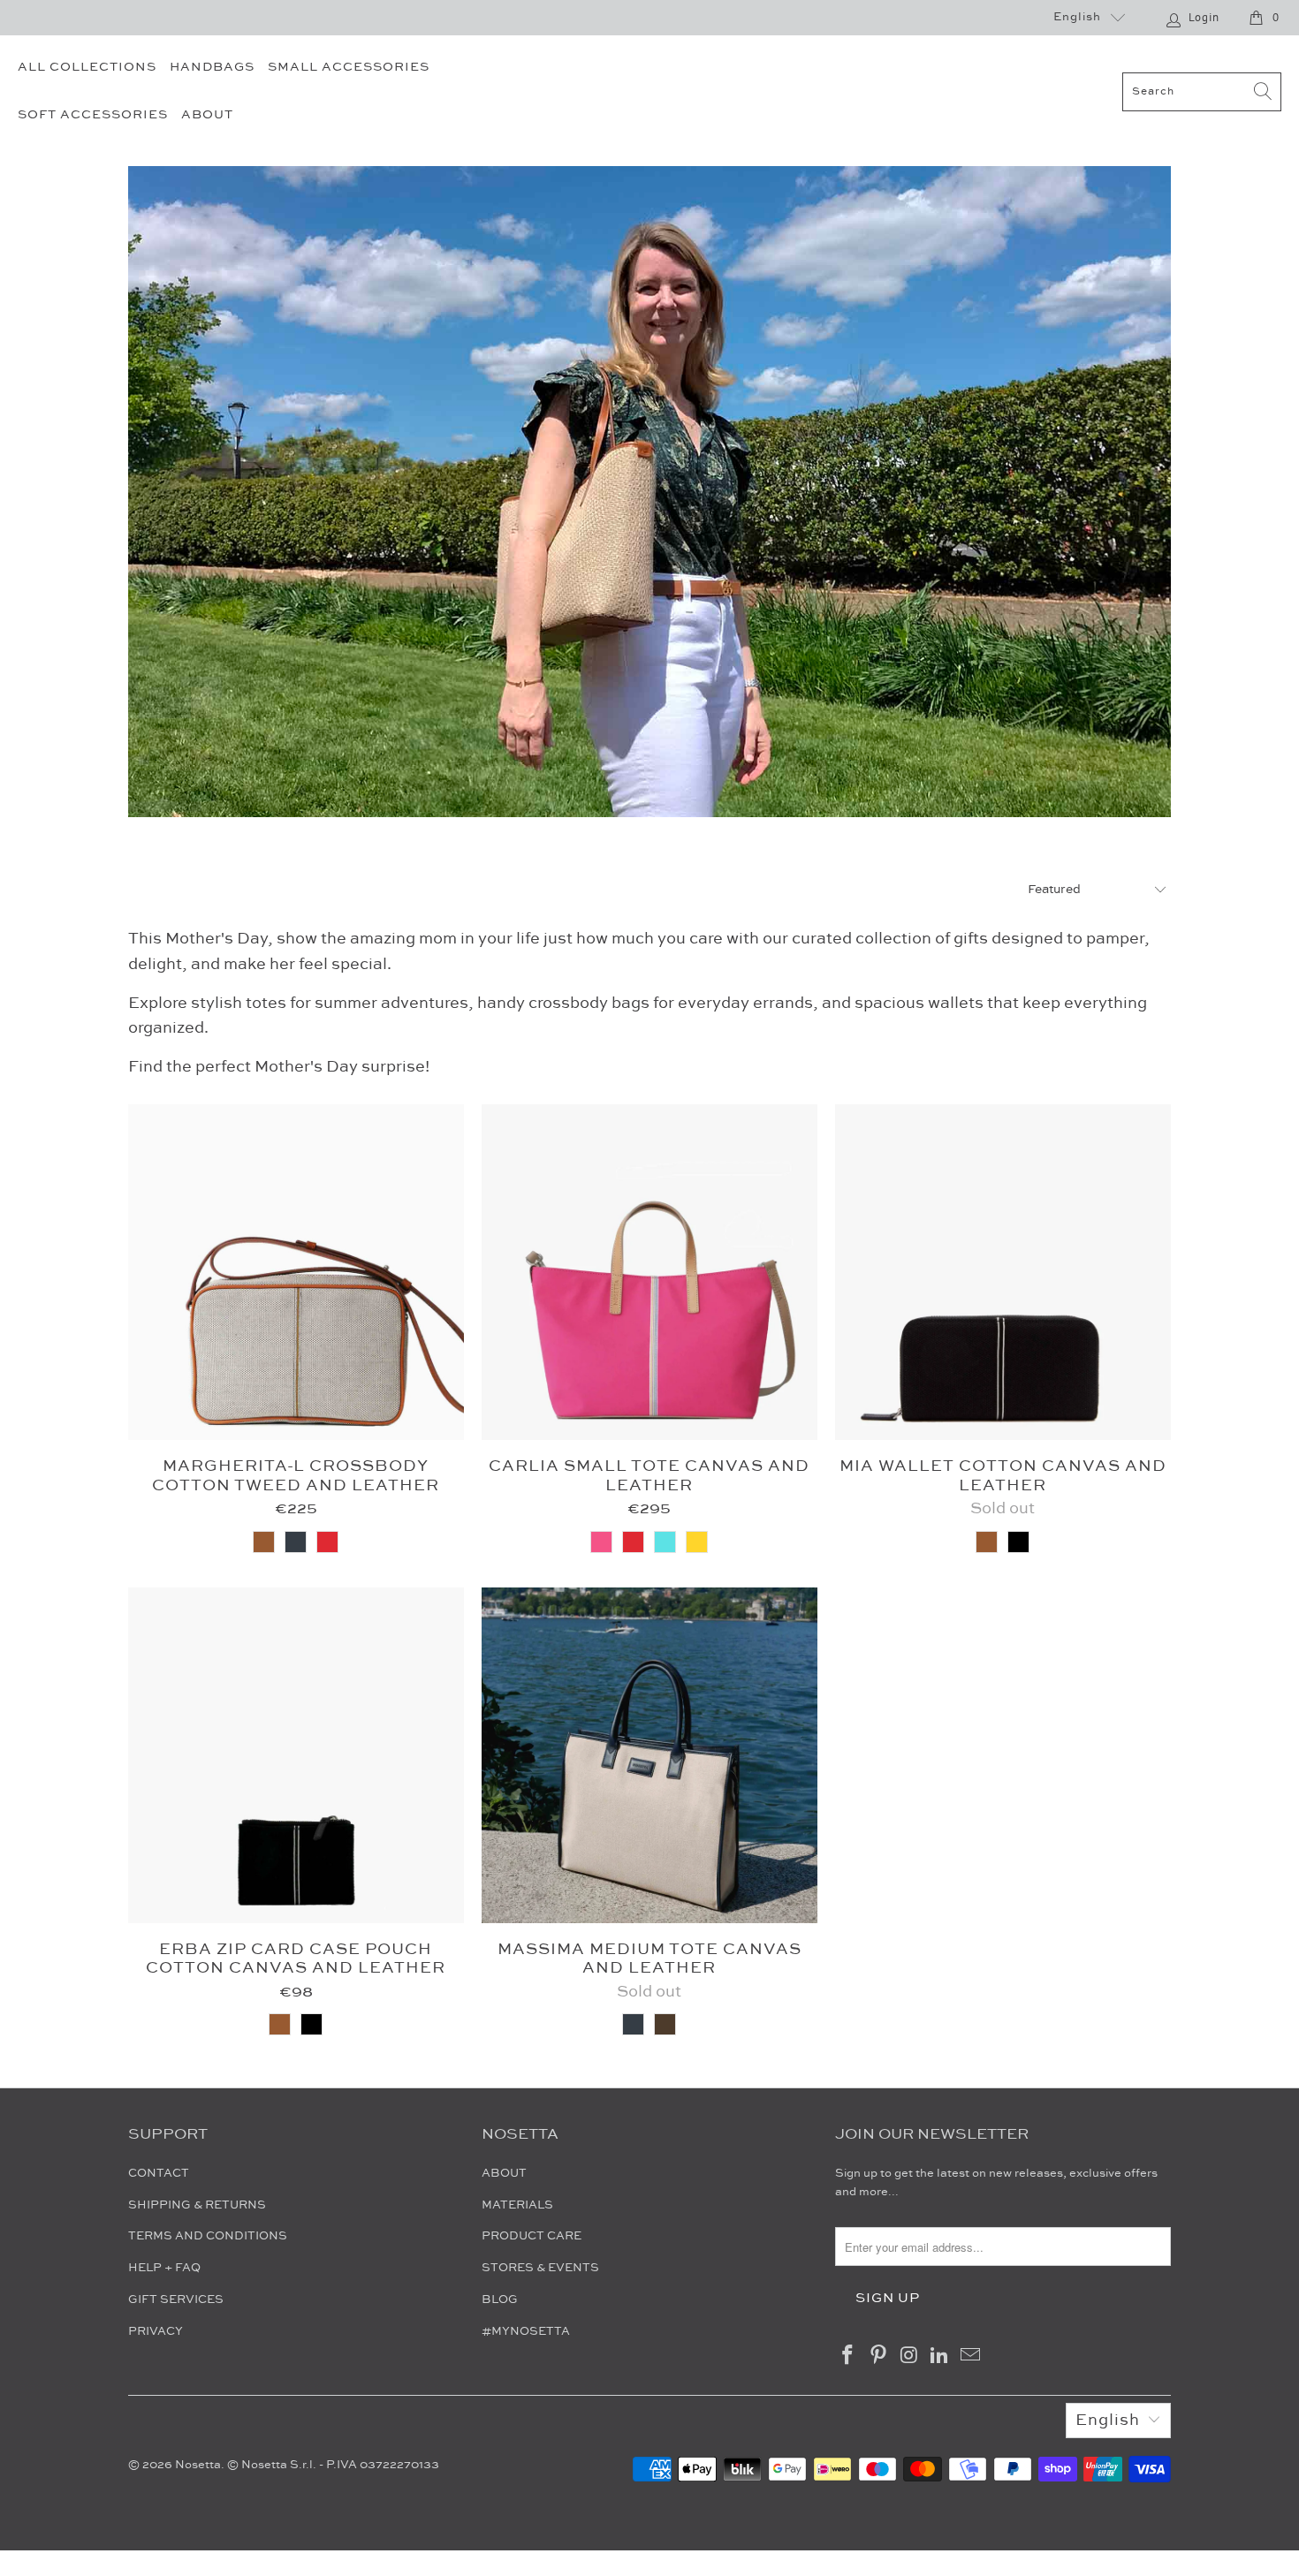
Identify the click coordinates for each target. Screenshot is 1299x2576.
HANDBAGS (212, 67)
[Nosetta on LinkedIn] (940, 2356)
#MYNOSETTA (526, 2331)
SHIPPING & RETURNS (197, 2205)
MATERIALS (517, 2205)
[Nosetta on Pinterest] (879, 2356)
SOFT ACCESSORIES (93, 115)
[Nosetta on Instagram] (909, 2356)
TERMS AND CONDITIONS (208, 2236)
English (1077, 17)
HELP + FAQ (164, 2268)
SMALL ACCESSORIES (349, 67)
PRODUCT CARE (532, 2236)
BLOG (500, 2299)
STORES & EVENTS (540, 2268)
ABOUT (207, 115)
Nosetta (198, 2465)
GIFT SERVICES (176, 2299)
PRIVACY (156, 2331)
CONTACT (159, 2173)
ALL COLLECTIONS (87, 67)
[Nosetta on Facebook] (848, 2356)
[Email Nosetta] (971, 2356)
